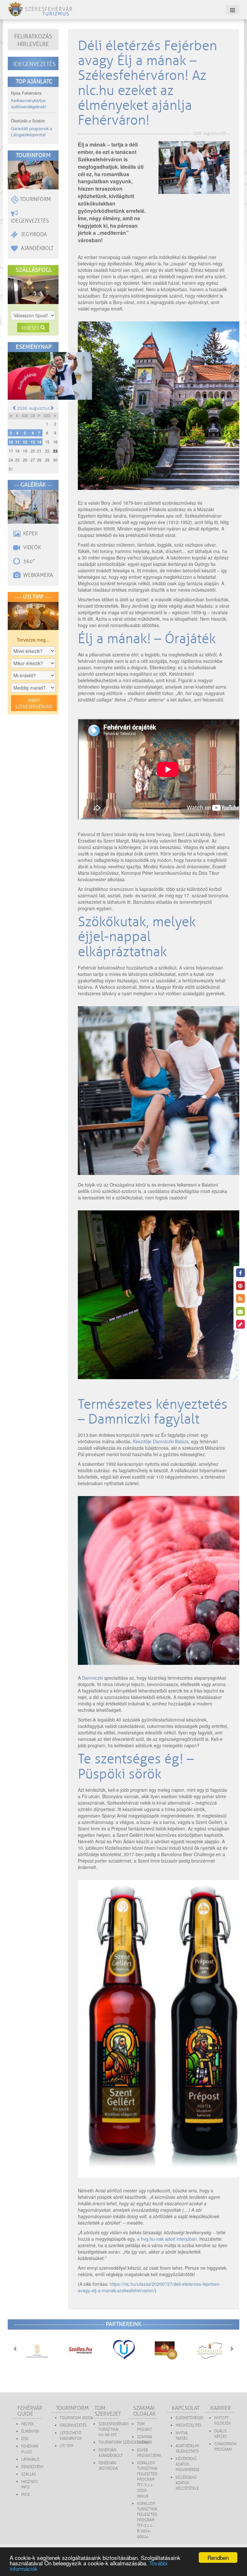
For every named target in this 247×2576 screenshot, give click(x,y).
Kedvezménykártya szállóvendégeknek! (29, 103)
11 (17, 442)
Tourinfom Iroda (76, 2418)
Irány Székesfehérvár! (34, 704)
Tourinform (35, 199)
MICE (25, 2495)
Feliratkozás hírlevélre (33, 40)
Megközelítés (188, 2425)
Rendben (218, 2557)
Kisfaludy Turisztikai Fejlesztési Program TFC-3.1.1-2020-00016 (147, 2480)
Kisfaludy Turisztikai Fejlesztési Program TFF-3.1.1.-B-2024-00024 (147, 2520)
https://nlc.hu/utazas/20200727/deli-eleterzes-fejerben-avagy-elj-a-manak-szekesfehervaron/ (149, 2287)
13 (33, 442)
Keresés (31, 328)
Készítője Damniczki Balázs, (161, 1441)
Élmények (30, 2432)
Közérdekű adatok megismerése (188, 2464)
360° (28, 561)
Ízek (25, 2439)
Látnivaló (30, 2460)
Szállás (28, 2474)
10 (11, 442)
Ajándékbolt (37, 248)
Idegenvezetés (34, 64)
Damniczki (92, 1678)
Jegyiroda (33, 234)
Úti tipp (67, 2446)
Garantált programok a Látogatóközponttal (32, 131)
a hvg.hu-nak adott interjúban (167, 2239)
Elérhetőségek (190, 2418)
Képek (30, 534)
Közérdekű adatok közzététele (187, 2483)
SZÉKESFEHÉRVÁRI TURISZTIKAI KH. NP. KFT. (114, 2430)
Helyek (27, 2424)
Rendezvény (32, 2467)
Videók (31, 548)
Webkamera (37, 575)
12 (25, 442)
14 (39, 442)
